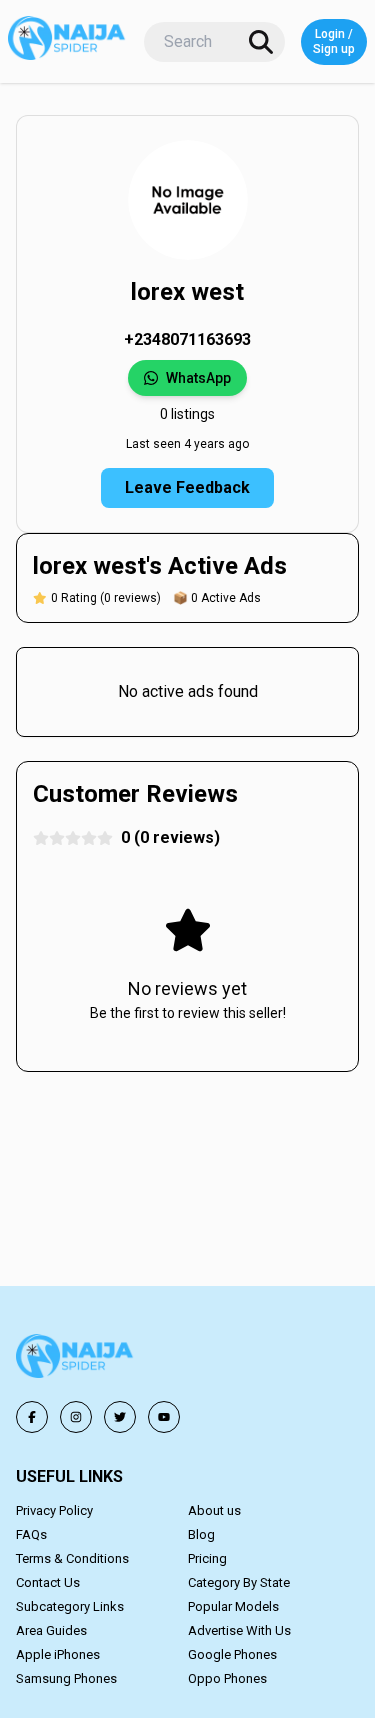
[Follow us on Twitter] (120, 1417)
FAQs (31, 1534)
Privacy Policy (54, 1510)
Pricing (207, 1558)
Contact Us (48, 1582)
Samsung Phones (66, 1678)
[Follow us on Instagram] (76, 1417)
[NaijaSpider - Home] (76, 1359)
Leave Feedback (187, 487)
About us (214, 1510)
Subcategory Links (70, 1606)
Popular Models (233, 1606)
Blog (201, 1534)
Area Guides (51, 1630)
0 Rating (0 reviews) (106, 598)
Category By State (239, 1582)
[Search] (261, 42)
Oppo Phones (227, 1678)
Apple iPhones (58, 1654)
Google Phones (232, 1654)
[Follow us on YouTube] (164, 1417)
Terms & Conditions (72, 1558)
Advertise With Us (239, 1630)
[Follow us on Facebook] (32, 1417)
